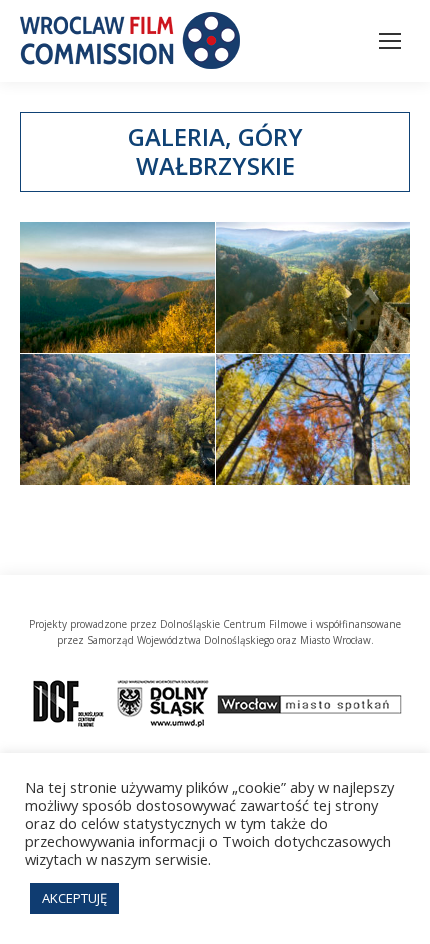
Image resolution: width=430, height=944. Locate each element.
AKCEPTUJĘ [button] (74, 898)
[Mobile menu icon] (390, 41)
